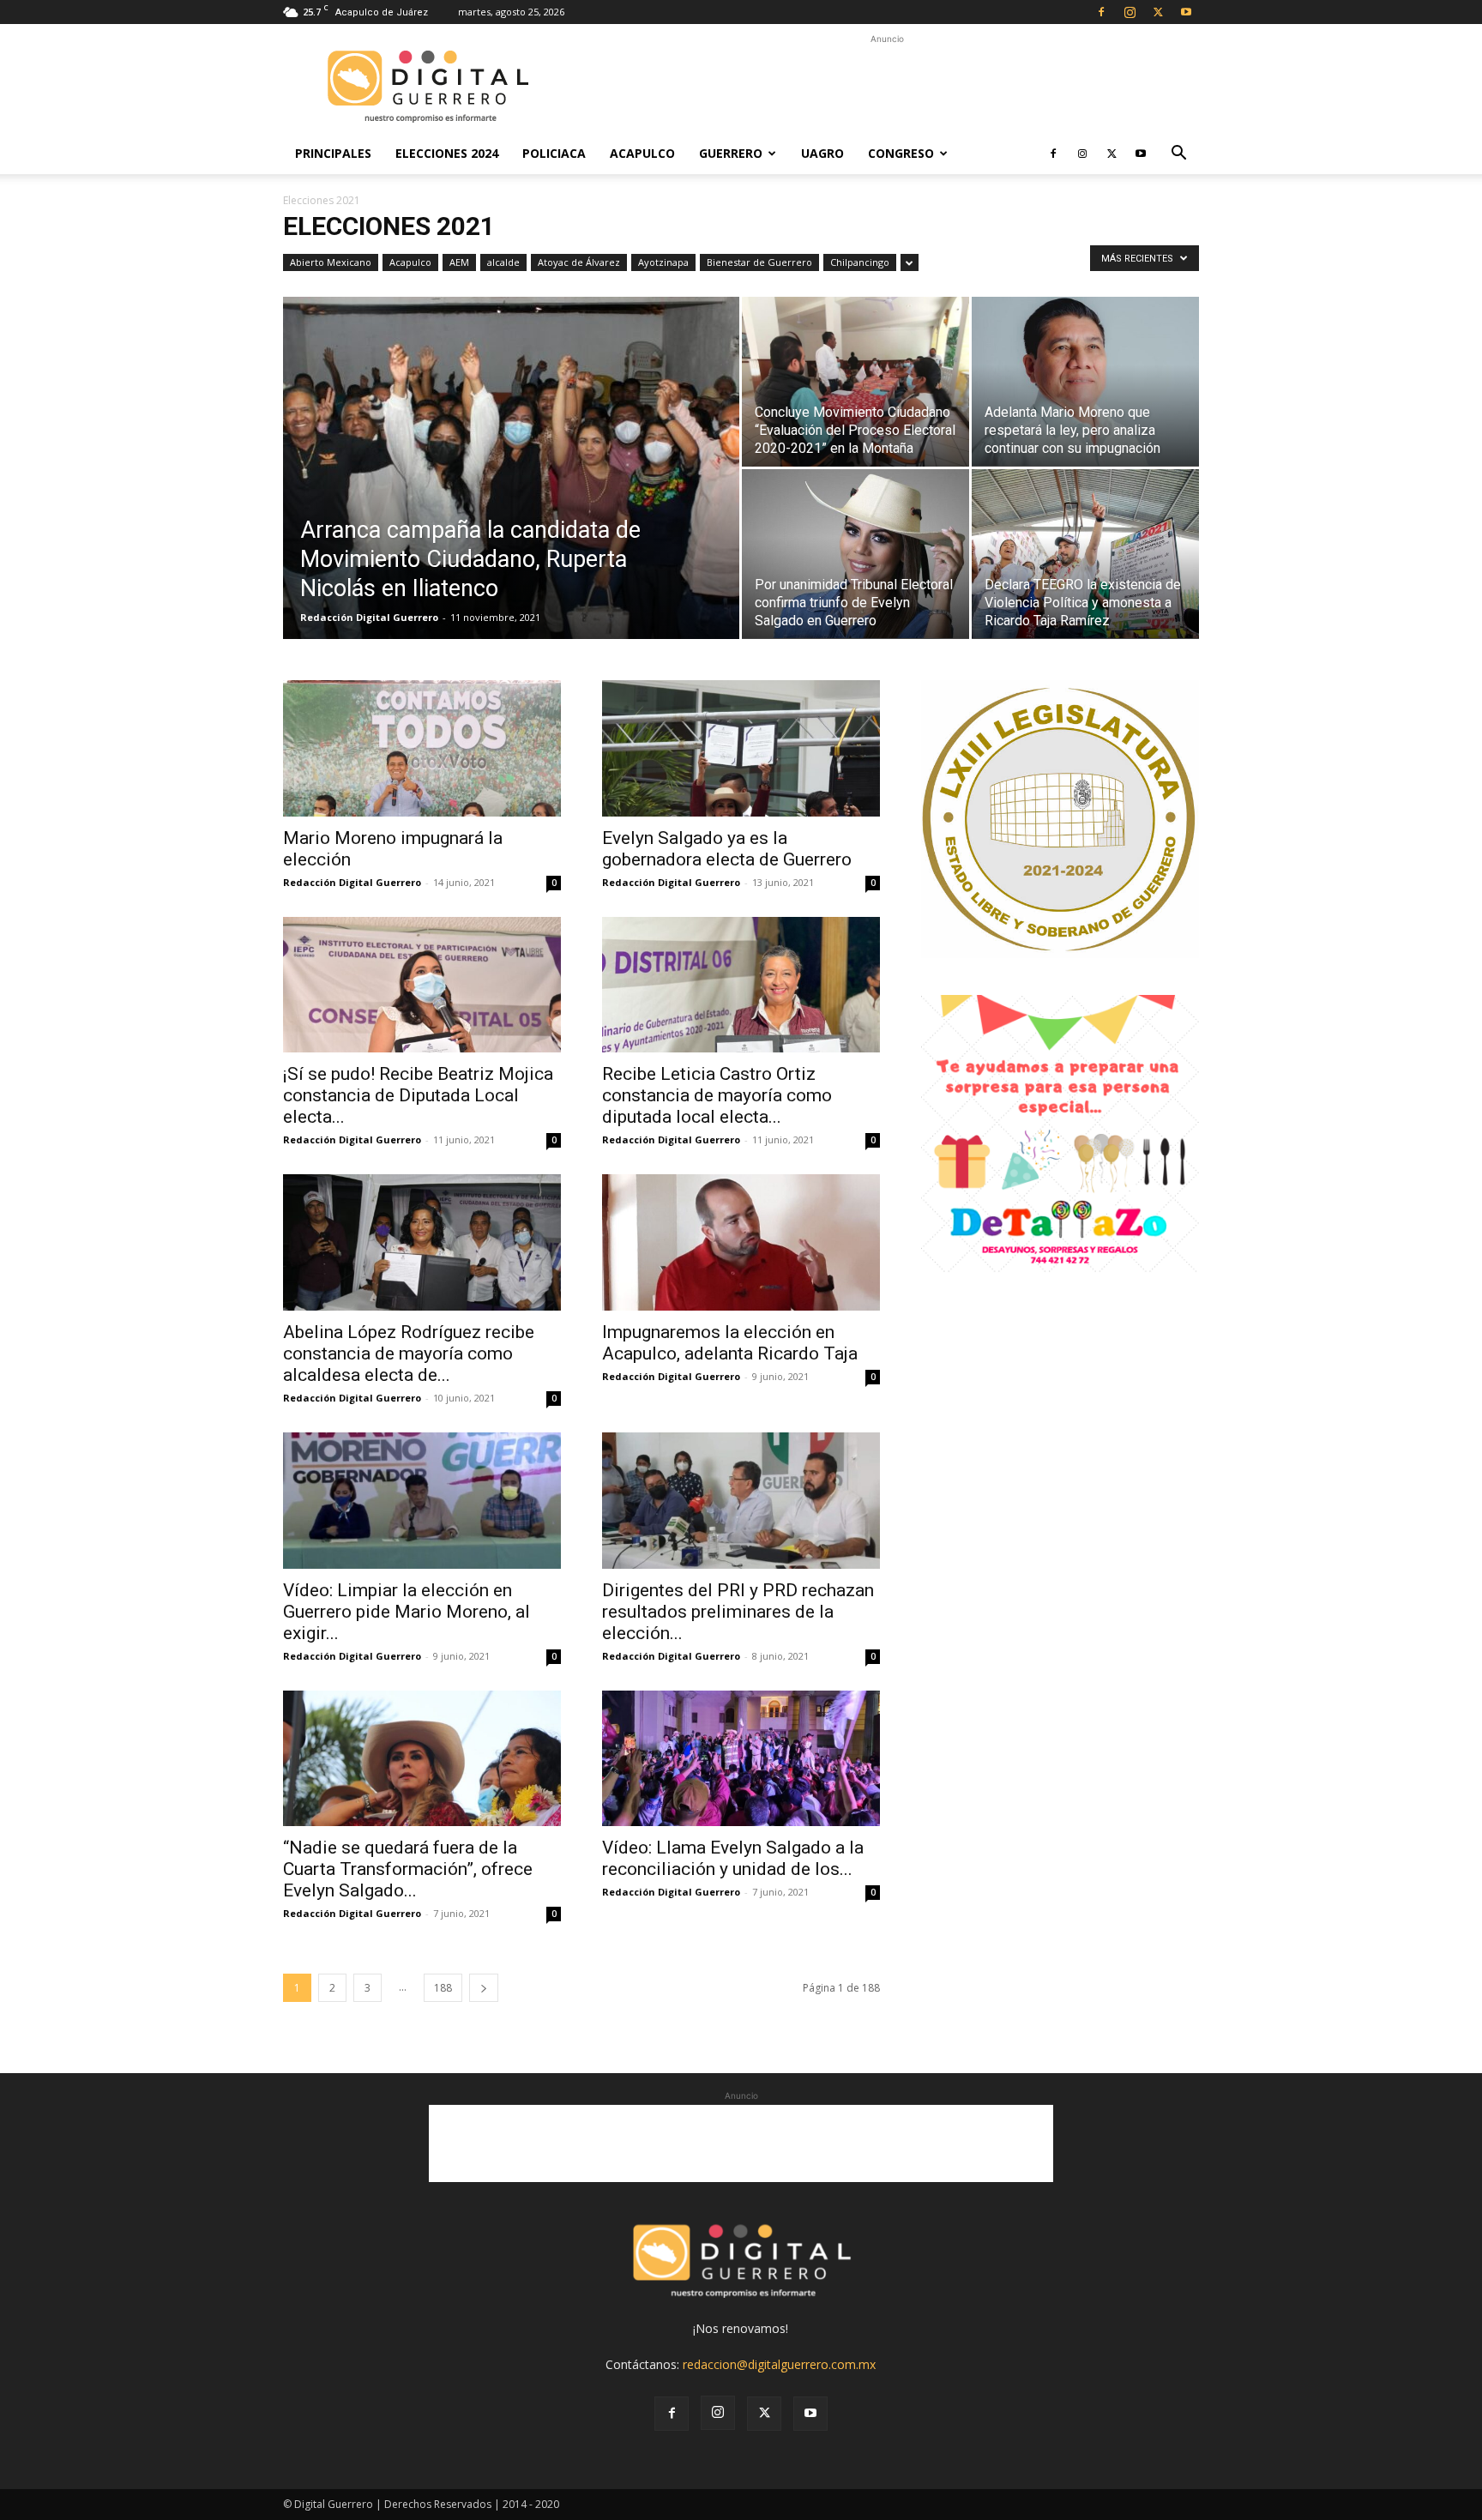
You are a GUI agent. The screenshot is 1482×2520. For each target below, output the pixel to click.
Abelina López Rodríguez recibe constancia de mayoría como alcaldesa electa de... (409, 1353)
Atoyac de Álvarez (579, 262)
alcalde (503, 262)
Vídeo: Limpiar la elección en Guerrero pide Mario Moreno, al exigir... (407, 1612)
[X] (1158, 12)
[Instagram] (1130, 12)
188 (443, 1988)
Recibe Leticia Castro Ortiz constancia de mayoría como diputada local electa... (717, 1095)
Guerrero (731, 153)
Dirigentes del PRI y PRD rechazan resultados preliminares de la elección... (738, 1612)
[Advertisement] (887, 87)
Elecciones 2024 (447, 153)
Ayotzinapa (663, 262)
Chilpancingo (860, 262)
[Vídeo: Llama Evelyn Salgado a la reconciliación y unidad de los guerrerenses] (741, 1759)
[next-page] (484, 1988)
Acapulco (642, 153)
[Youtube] (1186, 12)
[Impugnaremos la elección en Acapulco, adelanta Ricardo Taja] (741, 1242)
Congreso (901, 153)
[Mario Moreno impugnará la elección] (422, 748)
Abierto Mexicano (331, 262)
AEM (459, 262)
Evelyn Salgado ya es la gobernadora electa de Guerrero (727, 849)
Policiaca (554, 153)
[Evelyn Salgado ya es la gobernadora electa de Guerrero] (741, 748)
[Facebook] (1101, 12)
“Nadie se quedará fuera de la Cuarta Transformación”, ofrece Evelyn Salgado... (408, 1869)
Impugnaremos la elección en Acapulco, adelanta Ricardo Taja (730, 1343)
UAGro (822, 153)
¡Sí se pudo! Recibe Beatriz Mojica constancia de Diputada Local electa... (418, 1095)
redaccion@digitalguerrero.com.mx (779, 2364)
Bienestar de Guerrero (759, 262)
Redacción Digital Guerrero (369, 617)
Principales (333, 153)
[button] (1178, 155)
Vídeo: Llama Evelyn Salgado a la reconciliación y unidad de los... (733, 1858)
